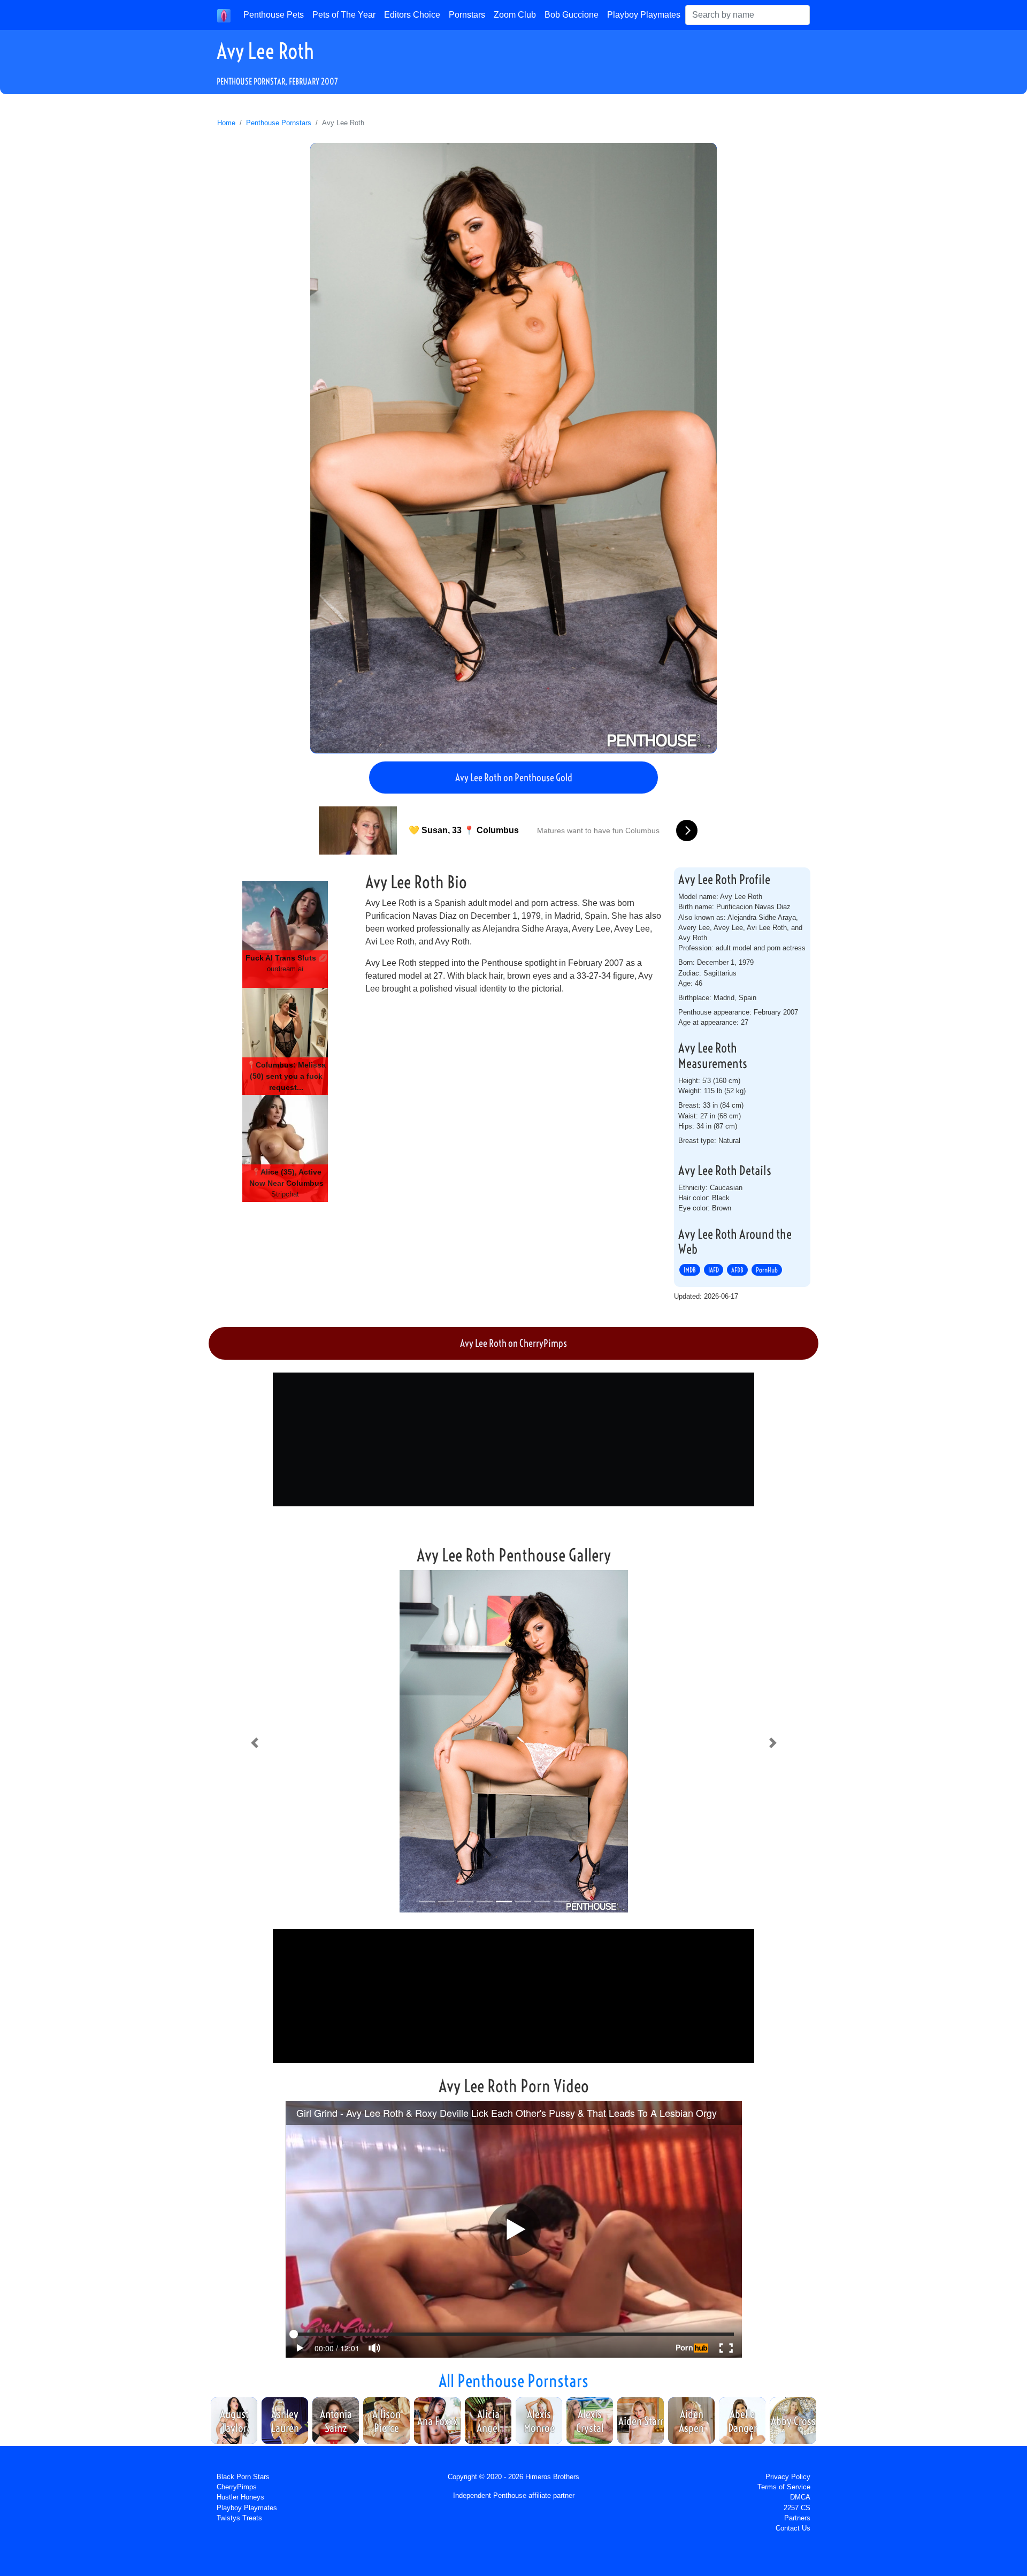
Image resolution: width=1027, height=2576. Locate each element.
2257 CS (797, 2508)
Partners (797, 2518)
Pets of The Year (344, 15)
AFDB (737, 1270)
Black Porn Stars (243, 2477)
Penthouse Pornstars (279, 123)
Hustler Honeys (240, 2497)
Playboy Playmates (644, 15)
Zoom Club (515, 15)
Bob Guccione (572, 15)
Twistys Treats (239, 2518)
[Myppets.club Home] (224, 15)
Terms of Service (784, 2487)
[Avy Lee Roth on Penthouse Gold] (513, 448)
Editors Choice (412, 15)
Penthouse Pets (274, 15)
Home (226, 123)
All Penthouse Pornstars (513, 2381)
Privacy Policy (788, 2477)
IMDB (690, 1270)
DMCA (800, 2497)
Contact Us (793, 2528)
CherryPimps (237, 2487)
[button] (254, 1743)
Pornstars (467, 15)
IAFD (714, 1270)
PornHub (767, 1270)
